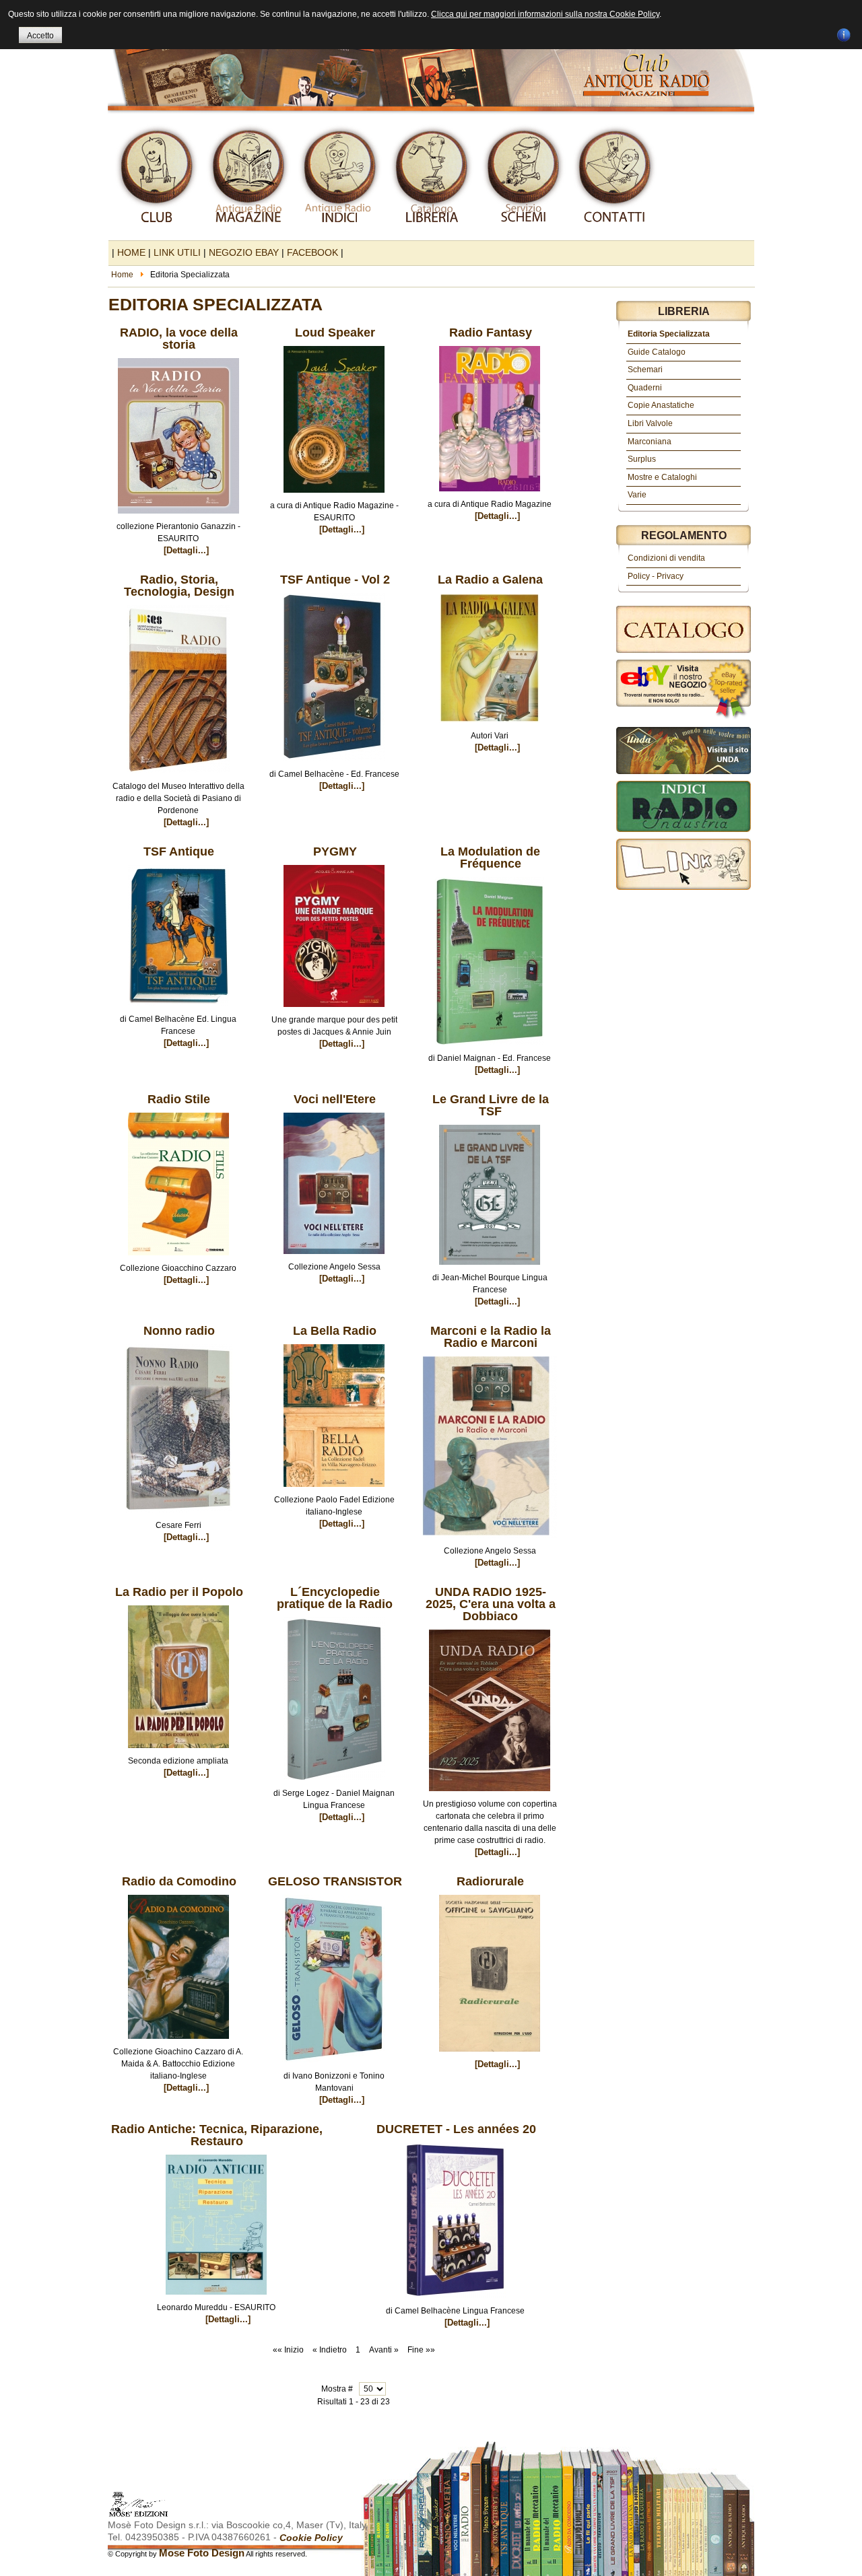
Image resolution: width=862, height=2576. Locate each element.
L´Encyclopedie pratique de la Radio (335, 1598)
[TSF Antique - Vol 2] (334, 765)
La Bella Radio (335, 1331)
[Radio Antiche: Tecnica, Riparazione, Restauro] (216, 2299)
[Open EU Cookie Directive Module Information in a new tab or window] (844, 33)
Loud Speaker (335, 333)
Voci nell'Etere (335, 1099)
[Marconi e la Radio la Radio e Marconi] (490, 1542)
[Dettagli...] (186, 550)
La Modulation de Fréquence (490, 858)
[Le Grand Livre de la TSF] (490, 1269)
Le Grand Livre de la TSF (491, 1105)
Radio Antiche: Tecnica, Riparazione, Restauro (217, 2135)
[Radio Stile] (178, 1259)
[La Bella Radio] (334, 1491)
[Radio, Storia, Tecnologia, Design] (178, 777)
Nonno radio (179, 1331)
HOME (131, 252)
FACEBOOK (312, 252)
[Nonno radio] (178, 1517)
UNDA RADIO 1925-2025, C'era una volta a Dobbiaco (491, 1604)
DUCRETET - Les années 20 (456, 2129)
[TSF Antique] (178, 1010)
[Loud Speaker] (334, 497)
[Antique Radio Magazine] (431, 59)
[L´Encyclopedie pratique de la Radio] (334, 1784)
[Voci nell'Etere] (334, 1258)
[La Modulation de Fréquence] (490, 1049)
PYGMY (335, 851)
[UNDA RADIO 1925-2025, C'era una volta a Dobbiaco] (490, 1795)
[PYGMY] (334, 1011)
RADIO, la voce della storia (179, 339)
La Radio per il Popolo (179, 1592)
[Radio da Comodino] (178, 2043)
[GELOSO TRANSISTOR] (334, 2067)
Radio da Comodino (179, 1881)
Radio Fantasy (491, 333)
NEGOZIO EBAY (244, 252)
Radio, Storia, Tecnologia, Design (179, 586)
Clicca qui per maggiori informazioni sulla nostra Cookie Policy (545, 14)
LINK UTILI (177, 252)
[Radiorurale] (490, 2056)
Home (122, 275)
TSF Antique (179, 851)
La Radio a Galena (490, 580)
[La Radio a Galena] (490, 727)
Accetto (40, 36)
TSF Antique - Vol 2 (335, 580)
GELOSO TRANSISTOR (335, 1881)
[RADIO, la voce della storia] (178, 518)
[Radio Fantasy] (490, 495)
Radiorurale (490, 1881)
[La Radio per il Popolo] (178, 1752)
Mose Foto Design (202, 2553)
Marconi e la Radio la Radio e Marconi (491, 1337)
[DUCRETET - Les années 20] (455, 2302)
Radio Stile (179, 1099)
